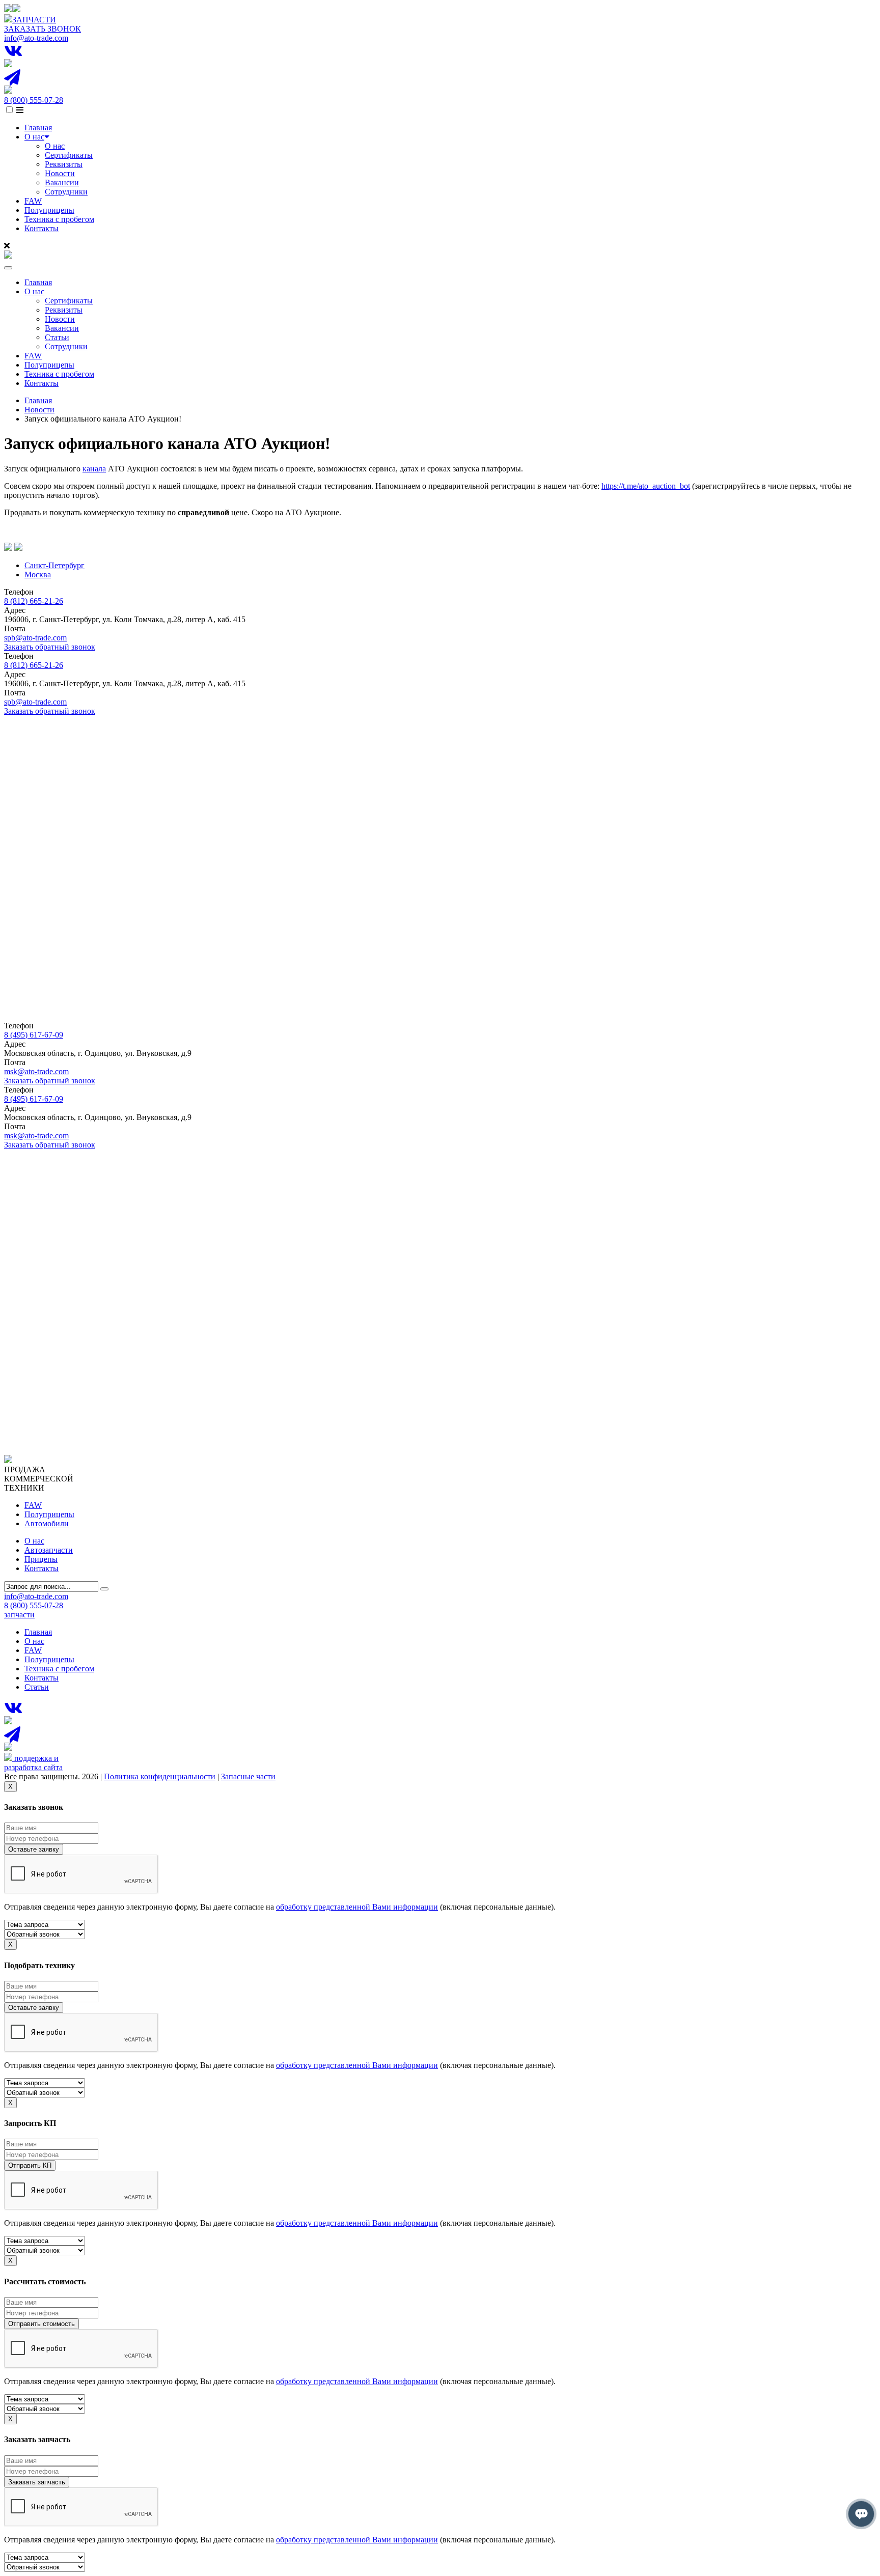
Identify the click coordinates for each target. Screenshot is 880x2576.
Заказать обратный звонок (50, 647)
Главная (38, 128)
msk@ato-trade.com (36, 1071)
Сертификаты (69, 155)
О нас (34, 137)
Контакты (42, 228)
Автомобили (47, 1523)
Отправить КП (30, 2165)
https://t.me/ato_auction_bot (646, 486)
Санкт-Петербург (54, 565)
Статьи (57, 337)
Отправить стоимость (42, 2324)
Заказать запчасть (37, 2482)
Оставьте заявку (34, 1849)
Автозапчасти (49, 1550)
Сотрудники (66, 192)
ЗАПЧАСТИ (34, 20)
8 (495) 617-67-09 (34, 1035)
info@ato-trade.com (36, 38)
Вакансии (62, 183)
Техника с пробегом (59, 219)
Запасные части (248, 1776)
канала (94, 469)
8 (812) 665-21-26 (34, 601)
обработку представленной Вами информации (357, 1907)
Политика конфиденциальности (160, 1776)
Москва (38, 575)
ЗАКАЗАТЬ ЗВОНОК (43, 29)
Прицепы (41, 1559)
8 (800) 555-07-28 (34, 100)
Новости (60, 173)
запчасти (19, 1615)
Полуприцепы (49, 210)
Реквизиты (64, 164)
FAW (33, 201)
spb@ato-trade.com (35, 638)
